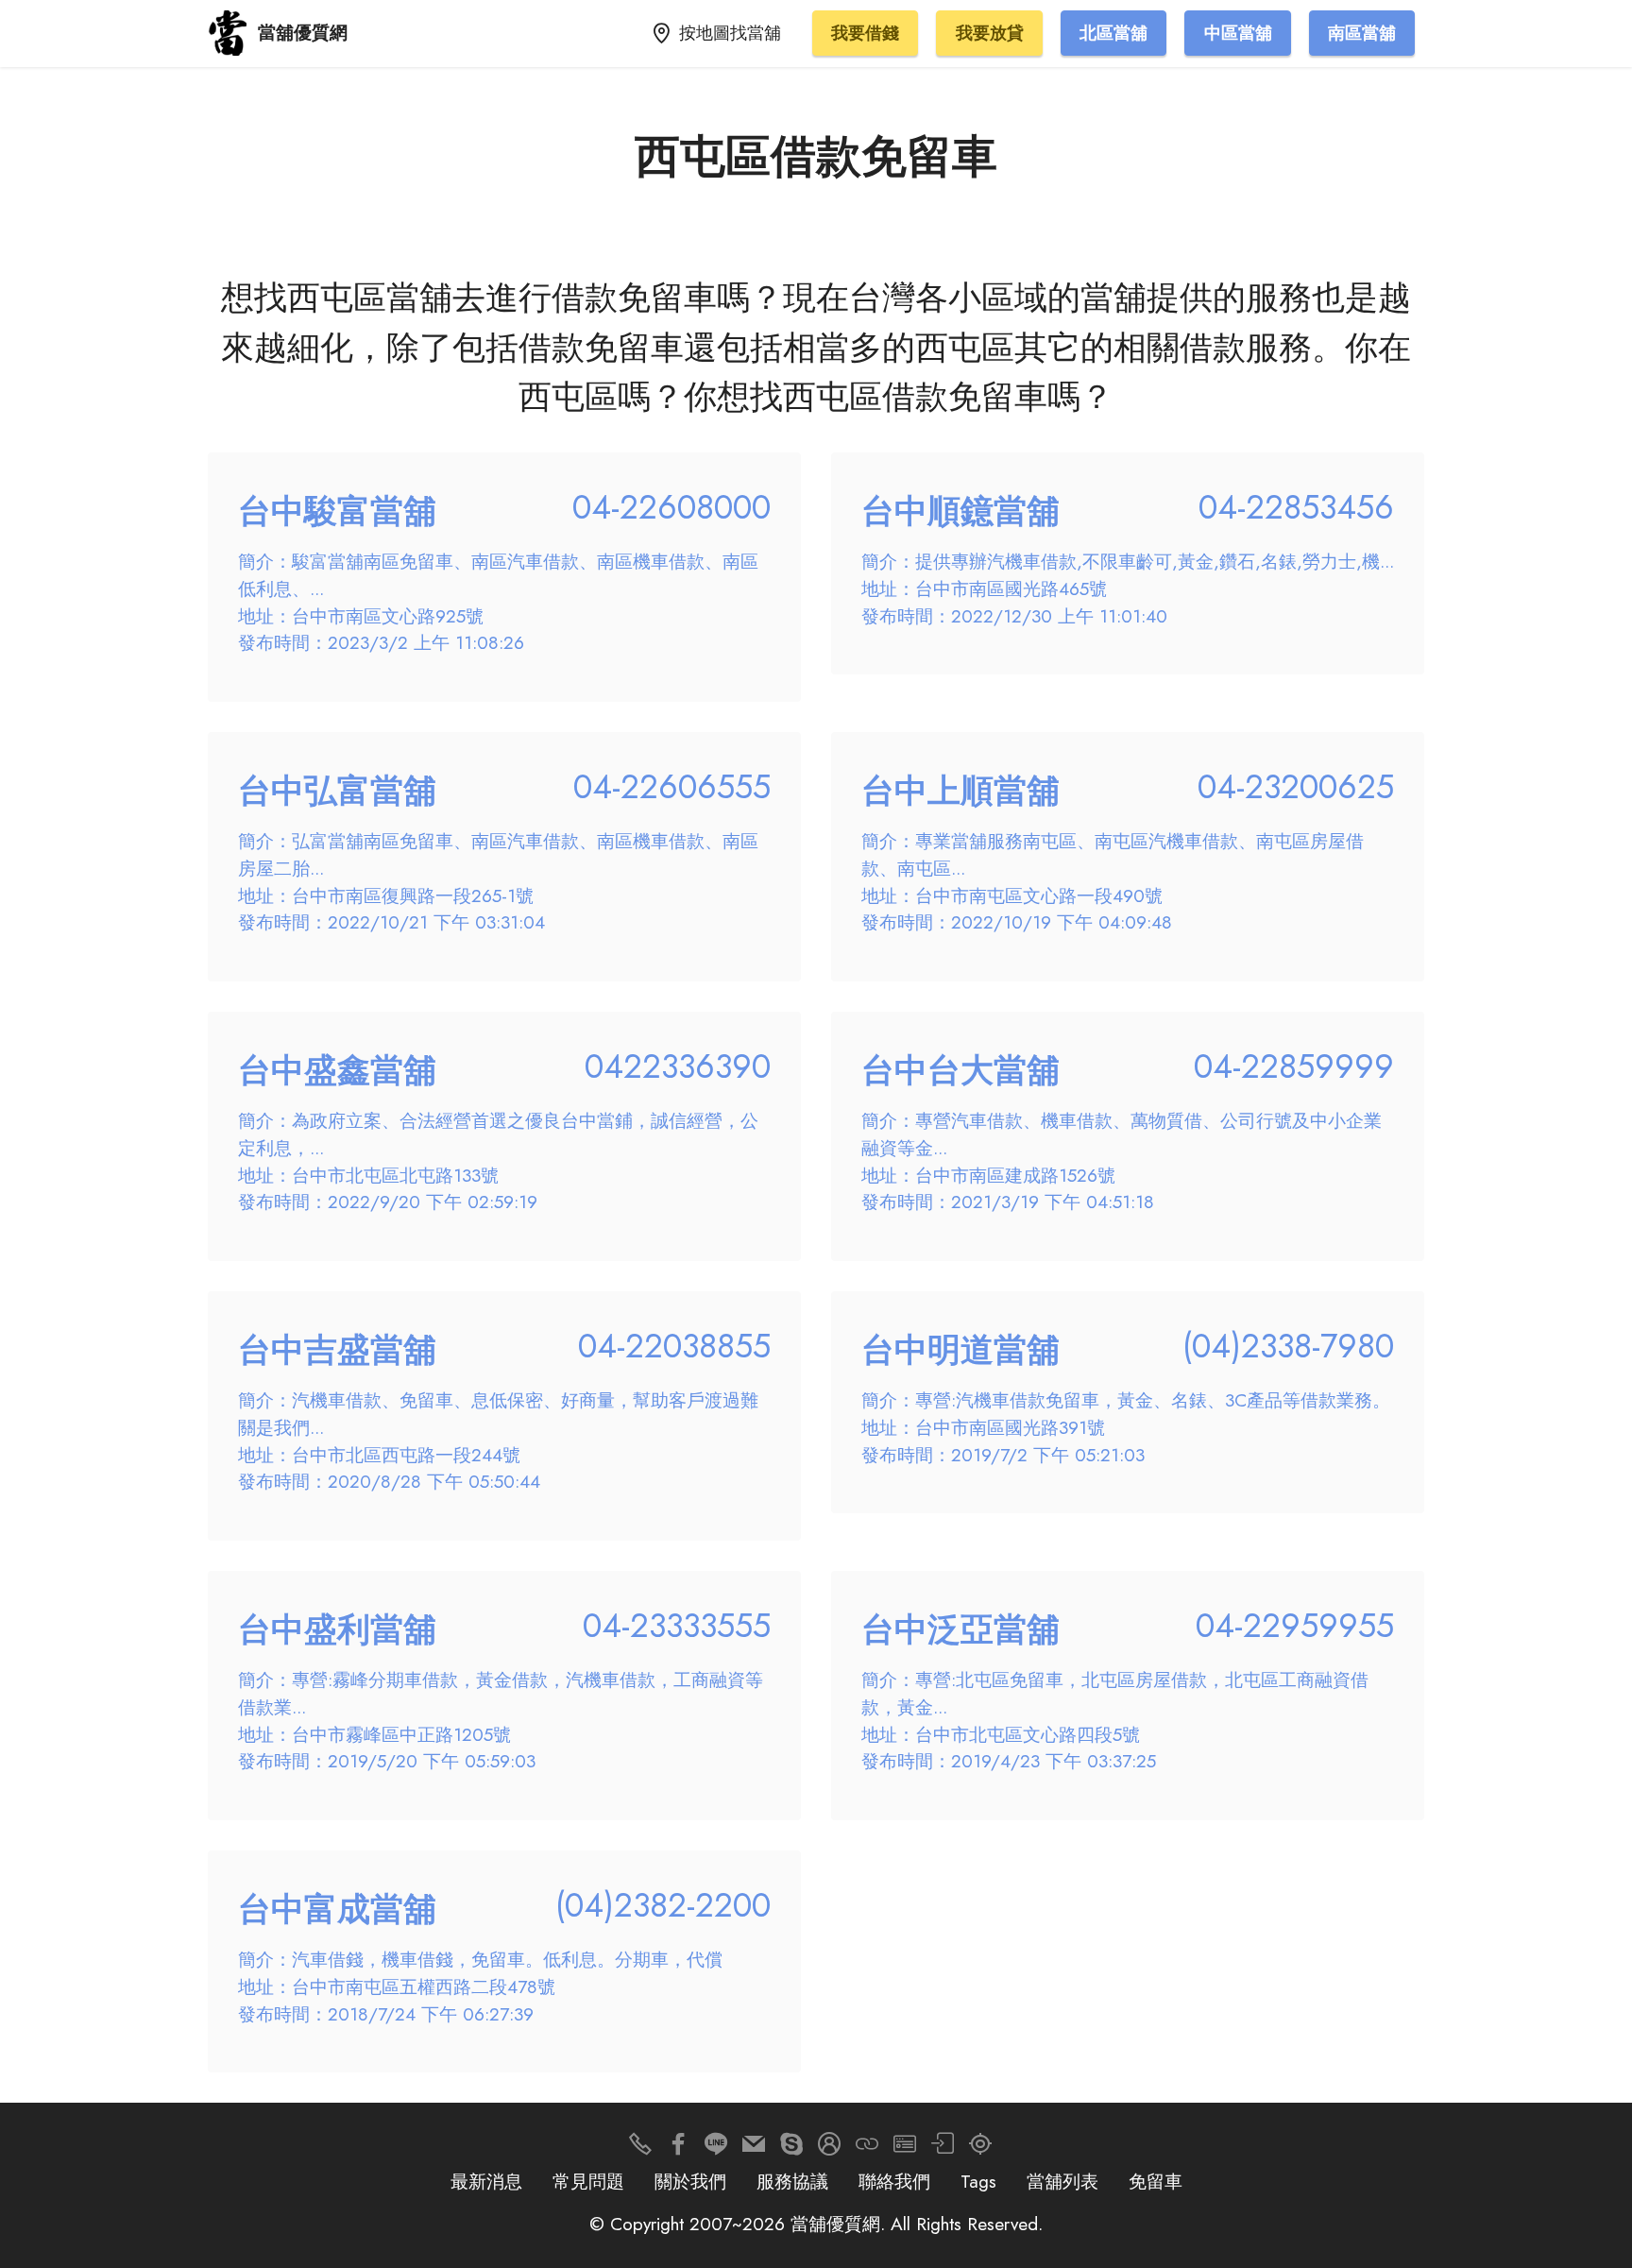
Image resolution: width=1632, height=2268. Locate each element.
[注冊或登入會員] (829, 2149)
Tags (978, 2181)
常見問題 (588, 2181)
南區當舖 (1362, 33)
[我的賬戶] (943, 2149)
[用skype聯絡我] (791, 2149)
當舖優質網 (303, 33)
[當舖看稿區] (980, 2149)
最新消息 (486, 2181)
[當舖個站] (905, 2149)
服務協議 (792, 2181)
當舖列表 (1062, 2181)
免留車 (1156, 2181)
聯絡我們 (894, 2181)
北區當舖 (1113, 33)
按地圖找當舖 (730, 33)
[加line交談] (716, 2149)
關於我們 (690, 2181)
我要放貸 (990, 33)
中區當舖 (1238, 33)
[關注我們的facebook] (678, 2149)
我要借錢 (865, 33)
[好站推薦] (867, 2149)
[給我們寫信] (754, 2149)
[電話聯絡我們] (640, 2149)
